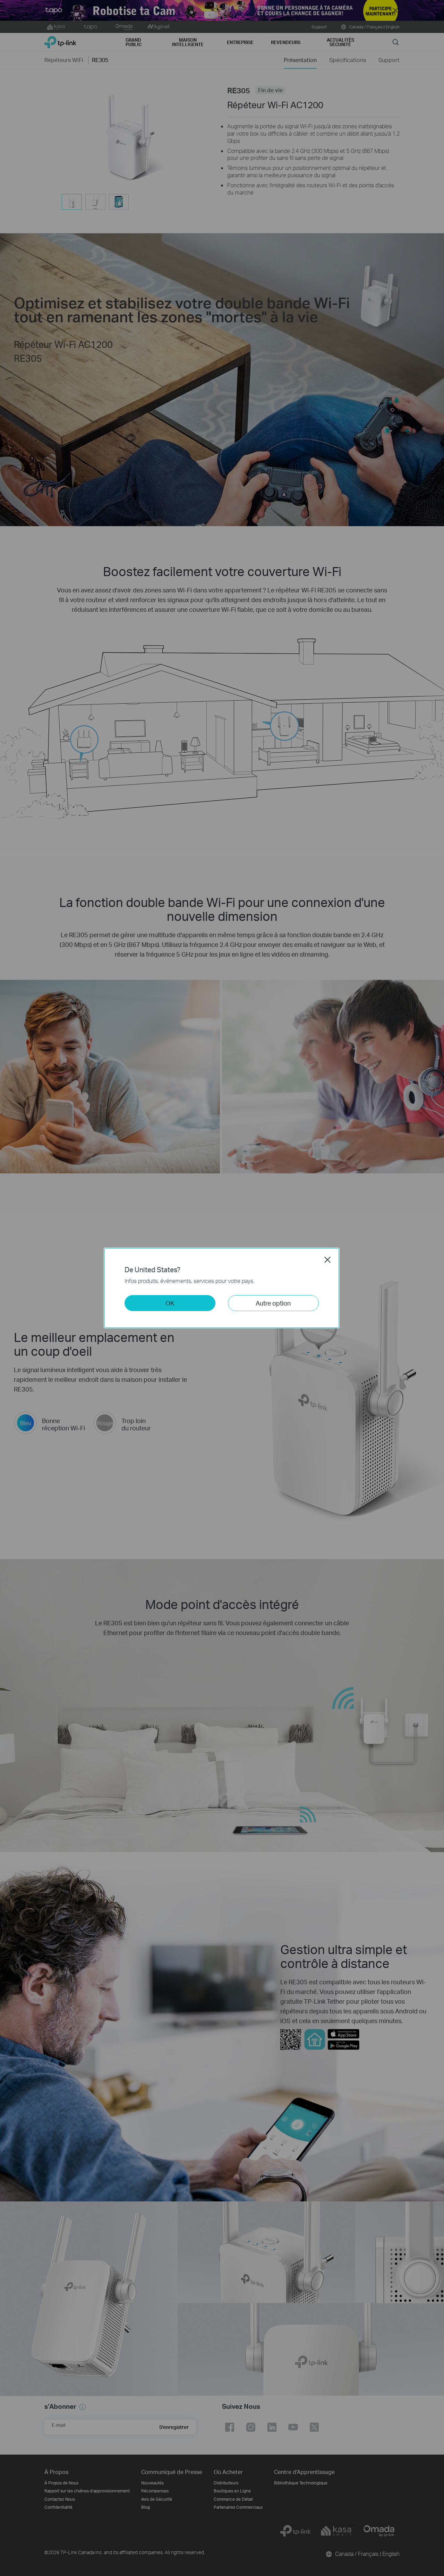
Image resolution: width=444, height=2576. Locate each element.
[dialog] (222, 1288)
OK (170, 1303)
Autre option (273, 1303)
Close (327, 1260)
